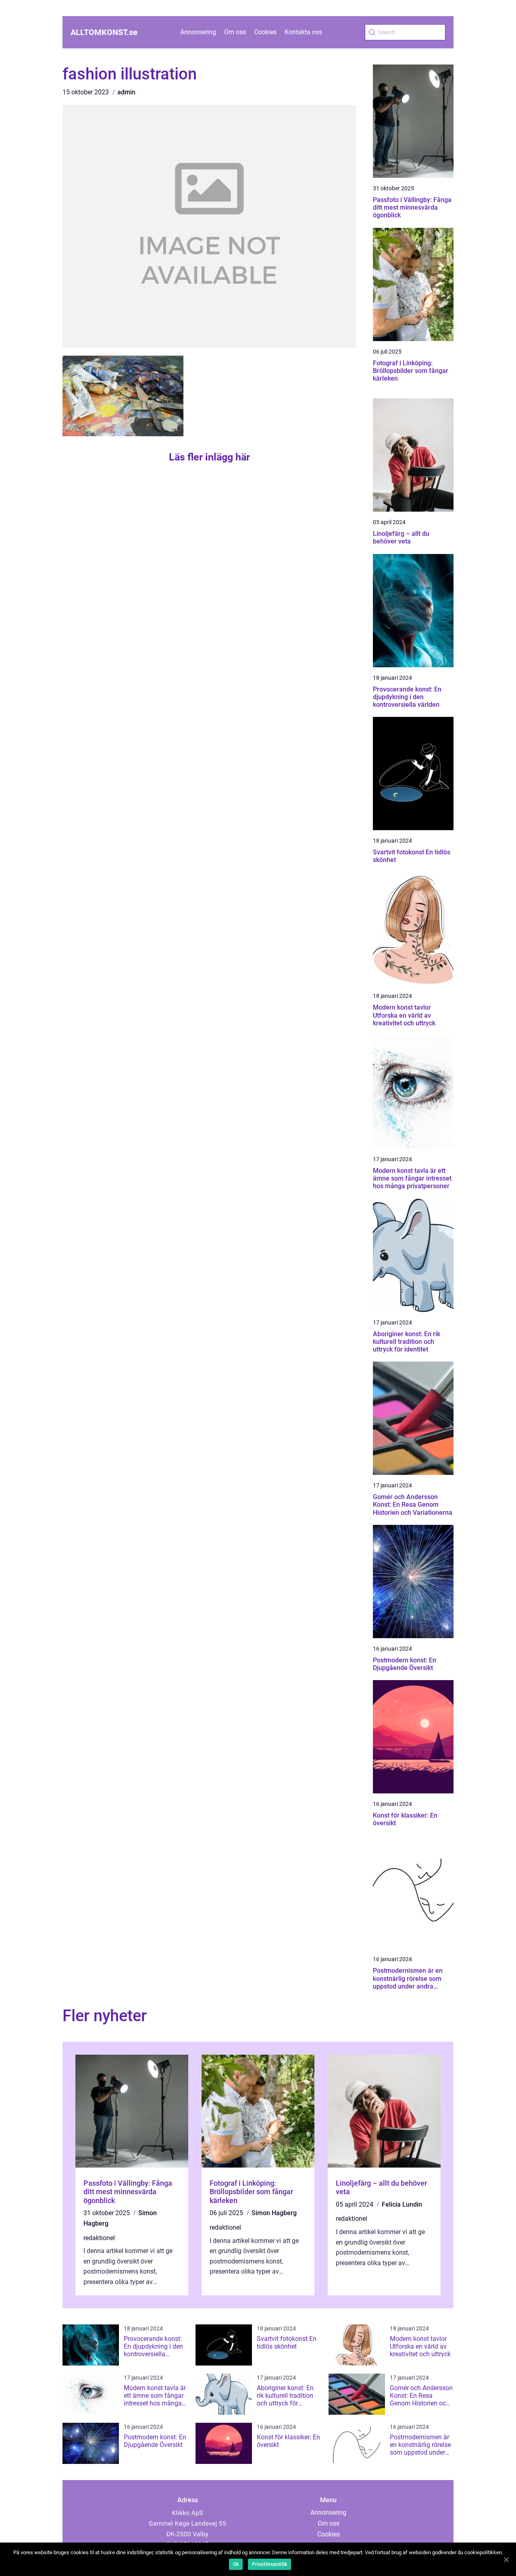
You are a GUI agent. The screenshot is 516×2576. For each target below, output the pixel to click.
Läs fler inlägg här (209, 457)
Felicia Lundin (402, 2204)
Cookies (265, 32)
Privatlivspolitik (269, 2564)
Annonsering (198, 32)
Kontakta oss (303, 32)
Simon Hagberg (274, 2213)
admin (126, 92)
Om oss (235, 32)
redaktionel (99, 2238)
